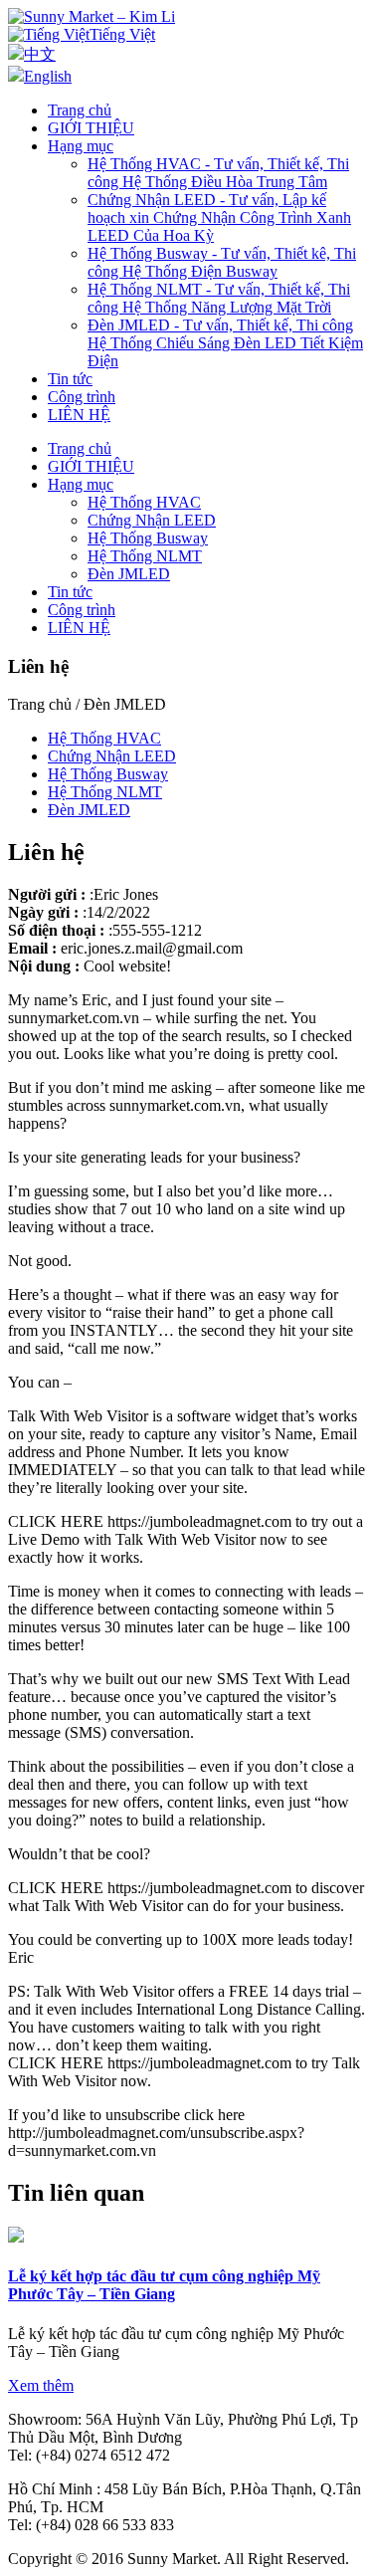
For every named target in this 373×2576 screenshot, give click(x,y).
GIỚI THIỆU (91, 128)
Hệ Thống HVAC (144, 502)
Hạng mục (81, 146)
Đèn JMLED (129, 574)
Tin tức (70, 379)
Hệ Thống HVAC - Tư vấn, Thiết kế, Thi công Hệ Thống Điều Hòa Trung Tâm (218, 173)
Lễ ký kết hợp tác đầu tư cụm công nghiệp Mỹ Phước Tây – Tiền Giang (164, 2285)
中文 (40, 54)
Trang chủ (80, 110)
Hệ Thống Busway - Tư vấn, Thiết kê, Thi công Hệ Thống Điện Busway (222, 262)
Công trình (82, 397)
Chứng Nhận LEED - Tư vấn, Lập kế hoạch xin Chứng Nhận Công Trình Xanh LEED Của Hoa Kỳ (219, 217)
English (48, 76)
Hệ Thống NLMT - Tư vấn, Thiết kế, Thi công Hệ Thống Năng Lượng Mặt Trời (219, 298)
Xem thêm (41, 2385)
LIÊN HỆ (79, 415)
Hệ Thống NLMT (145, 556)
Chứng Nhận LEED (152, 520)
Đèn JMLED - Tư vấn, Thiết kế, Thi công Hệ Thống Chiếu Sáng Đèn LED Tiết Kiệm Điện (225, 343)
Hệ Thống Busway (148, 538)
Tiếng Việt (122, 34)
